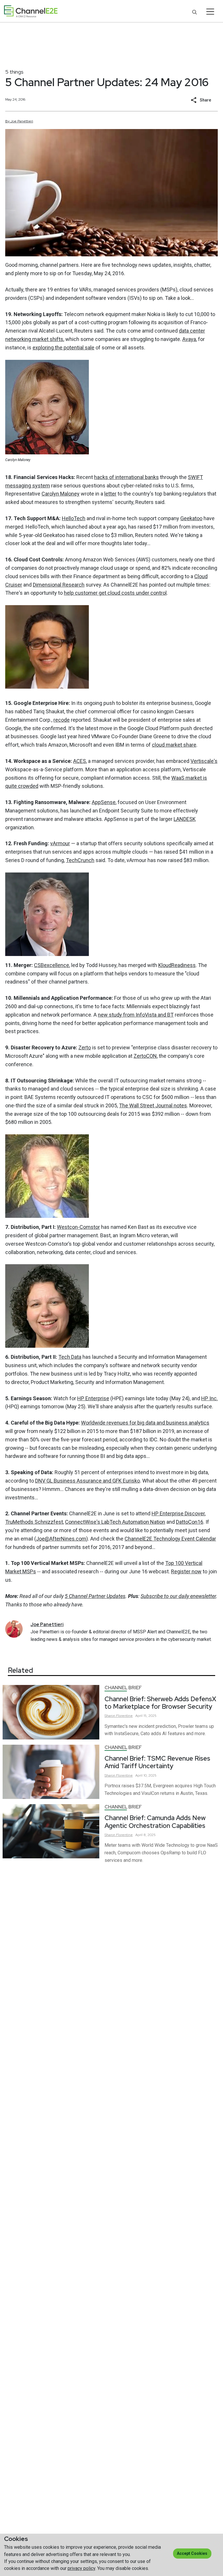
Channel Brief (123, 1688)
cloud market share (174, 745)
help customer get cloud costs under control (115, 593)
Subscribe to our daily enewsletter (178, 1596)
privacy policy (81, 2568)
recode (62, 720)
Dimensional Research (59, 585)
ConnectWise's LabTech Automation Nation (115, 1522)
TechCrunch (80, 860)
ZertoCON (145, 1056)
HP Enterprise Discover (178, 1513)
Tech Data (70, 1357)
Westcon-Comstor (78, 1227)
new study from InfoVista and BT (136, 1015)
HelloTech (74, 518)
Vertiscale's (204, 761)
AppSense (104, 802)
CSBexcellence (52, 965)
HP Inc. (209, 1398)
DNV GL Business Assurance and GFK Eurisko (88, 1481)
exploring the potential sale (63, 348)
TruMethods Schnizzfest (34, 1522)
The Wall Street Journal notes (153, 1105)
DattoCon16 (190, 1522)
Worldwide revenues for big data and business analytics (145, 1423)
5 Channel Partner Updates (95, 1596)
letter (110, 494)
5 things (14, 72)
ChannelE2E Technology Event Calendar (170, 1539)
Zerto (85, 1047)
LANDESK (185, 819)
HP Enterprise (93, 1398)
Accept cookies (192, 2553)
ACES (80, 761)
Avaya (189, 339)
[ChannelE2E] (31, 11)
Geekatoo (191, 518)
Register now (186, 1571)
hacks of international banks (126, 477)
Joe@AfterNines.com (61, 1539)
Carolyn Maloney (61, 494)
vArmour (60, 843)
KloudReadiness (177, 965)
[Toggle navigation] (210, 12)
